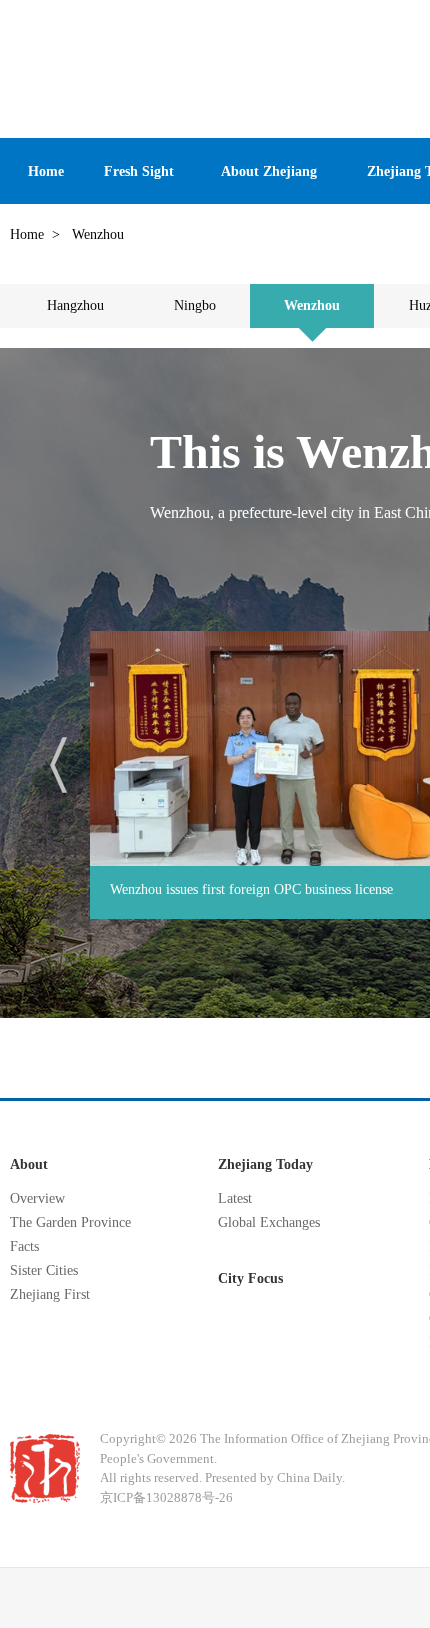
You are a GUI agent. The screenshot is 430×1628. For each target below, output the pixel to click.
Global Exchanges (269, 1222)
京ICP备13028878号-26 (166, 1497)
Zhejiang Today (265, 1164)
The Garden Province (70, 1222)
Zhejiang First (50, 1294)
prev (58, 765)
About (29, 1164)
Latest (235, 1198)
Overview (37, 1198)
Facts (24, 1246)
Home (27, 234)
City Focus (250, 1278)
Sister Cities (44, 1270)
